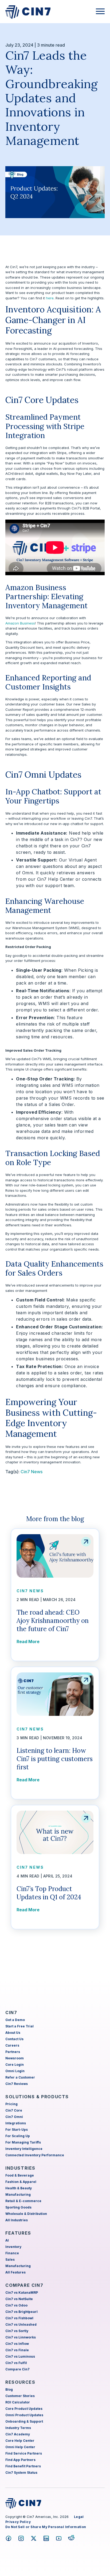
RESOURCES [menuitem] (20, 2382)
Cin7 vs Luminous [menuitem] (20, 2356)
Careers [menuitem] (12, 2045)
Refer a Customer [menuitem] (20, 2077)
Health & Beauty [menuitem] (19, 2188)
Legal (79, 2517)
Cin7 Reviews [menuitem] (17, 2084)
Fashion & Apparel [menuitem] (21, 2182)
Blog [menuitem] (9, 2389)
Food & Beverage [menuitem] (20, 2175)
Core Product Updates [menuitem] (24, 2409)
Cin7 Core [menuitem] (14, 2110)
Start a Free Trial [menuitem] (19, 2026)
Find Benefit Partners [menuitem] (23, 2466)
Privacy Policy (18, 2522)
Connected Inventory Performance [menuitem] (35, 2155)
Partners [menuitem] (13, 2052)
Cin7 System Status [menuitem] (21, 2473)
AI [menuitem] (7, 2240)
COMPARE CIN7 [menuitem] (24, 2285)
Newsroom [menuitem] (15, 2058)
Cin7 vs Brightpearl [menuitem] (21, 2312)
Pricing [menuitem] (11, 2104)
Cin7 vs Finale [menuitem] (17, 2350)
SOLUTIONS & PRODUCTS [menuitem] (37, 2097)
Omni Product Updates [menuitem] (24, 2415)
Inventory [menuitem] (13, 2247)
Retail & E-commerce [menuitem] (23, 2201)
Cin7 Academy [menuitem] (18, 2434)
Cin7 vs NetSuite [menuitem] (19, 2299)
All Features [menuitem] (15, 2272)
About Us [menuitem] (13, 2033)
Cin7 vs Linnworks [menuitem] (21, 2337)
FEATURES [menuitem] (18, 2233)
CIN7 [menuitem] (11, 2012)
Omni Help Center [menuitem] (20, 2447)
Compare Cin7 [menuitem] (17, 2369)
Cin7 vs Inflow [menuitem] (17, 2344)
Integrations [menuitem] (16, 2123)
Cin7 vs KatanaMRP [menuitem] (22, 2293)
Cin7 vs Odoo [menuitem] (16, 2305)
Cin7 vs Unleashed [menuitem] (21, 2324)
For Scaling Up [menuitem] (18, 2136)
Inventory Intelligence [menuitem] (24, 2149)
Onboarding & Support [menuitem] (24, 2421)
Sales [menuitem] (10, 2259)
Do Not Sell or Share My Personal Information (46, 2527)
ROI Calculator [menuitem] (18, 2402)
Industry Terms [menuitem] (18, 2428)
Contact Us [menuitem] (14, 2039)
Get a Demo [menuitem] (15, 2020)
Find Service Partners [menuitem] (24, 2453)
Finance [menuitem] (12, 2253)
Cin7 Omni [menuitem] (14, 2117)
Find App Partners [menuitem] (20, 2460)
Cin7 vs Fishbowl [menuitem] (19, 2318)
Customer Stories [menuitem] (20, 2396)
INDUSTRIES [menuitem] (20, 2168)
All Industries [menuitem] (17, 2220)
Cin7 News (32, 1472)
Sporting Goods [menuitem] (18, 2207)
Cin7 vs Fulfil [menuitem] (16, 2363)
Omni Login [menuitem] (15, 2071)
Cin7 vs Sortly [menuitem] (17, 2331)
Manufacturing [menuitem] (18, 2195)
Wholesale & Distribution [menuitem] (26, 2214)
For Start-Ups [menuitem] (17, 2130)
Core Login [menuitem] (15, 2065)
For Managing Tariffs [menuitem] (23, 2142)
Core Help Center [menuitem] (20, 2441)
